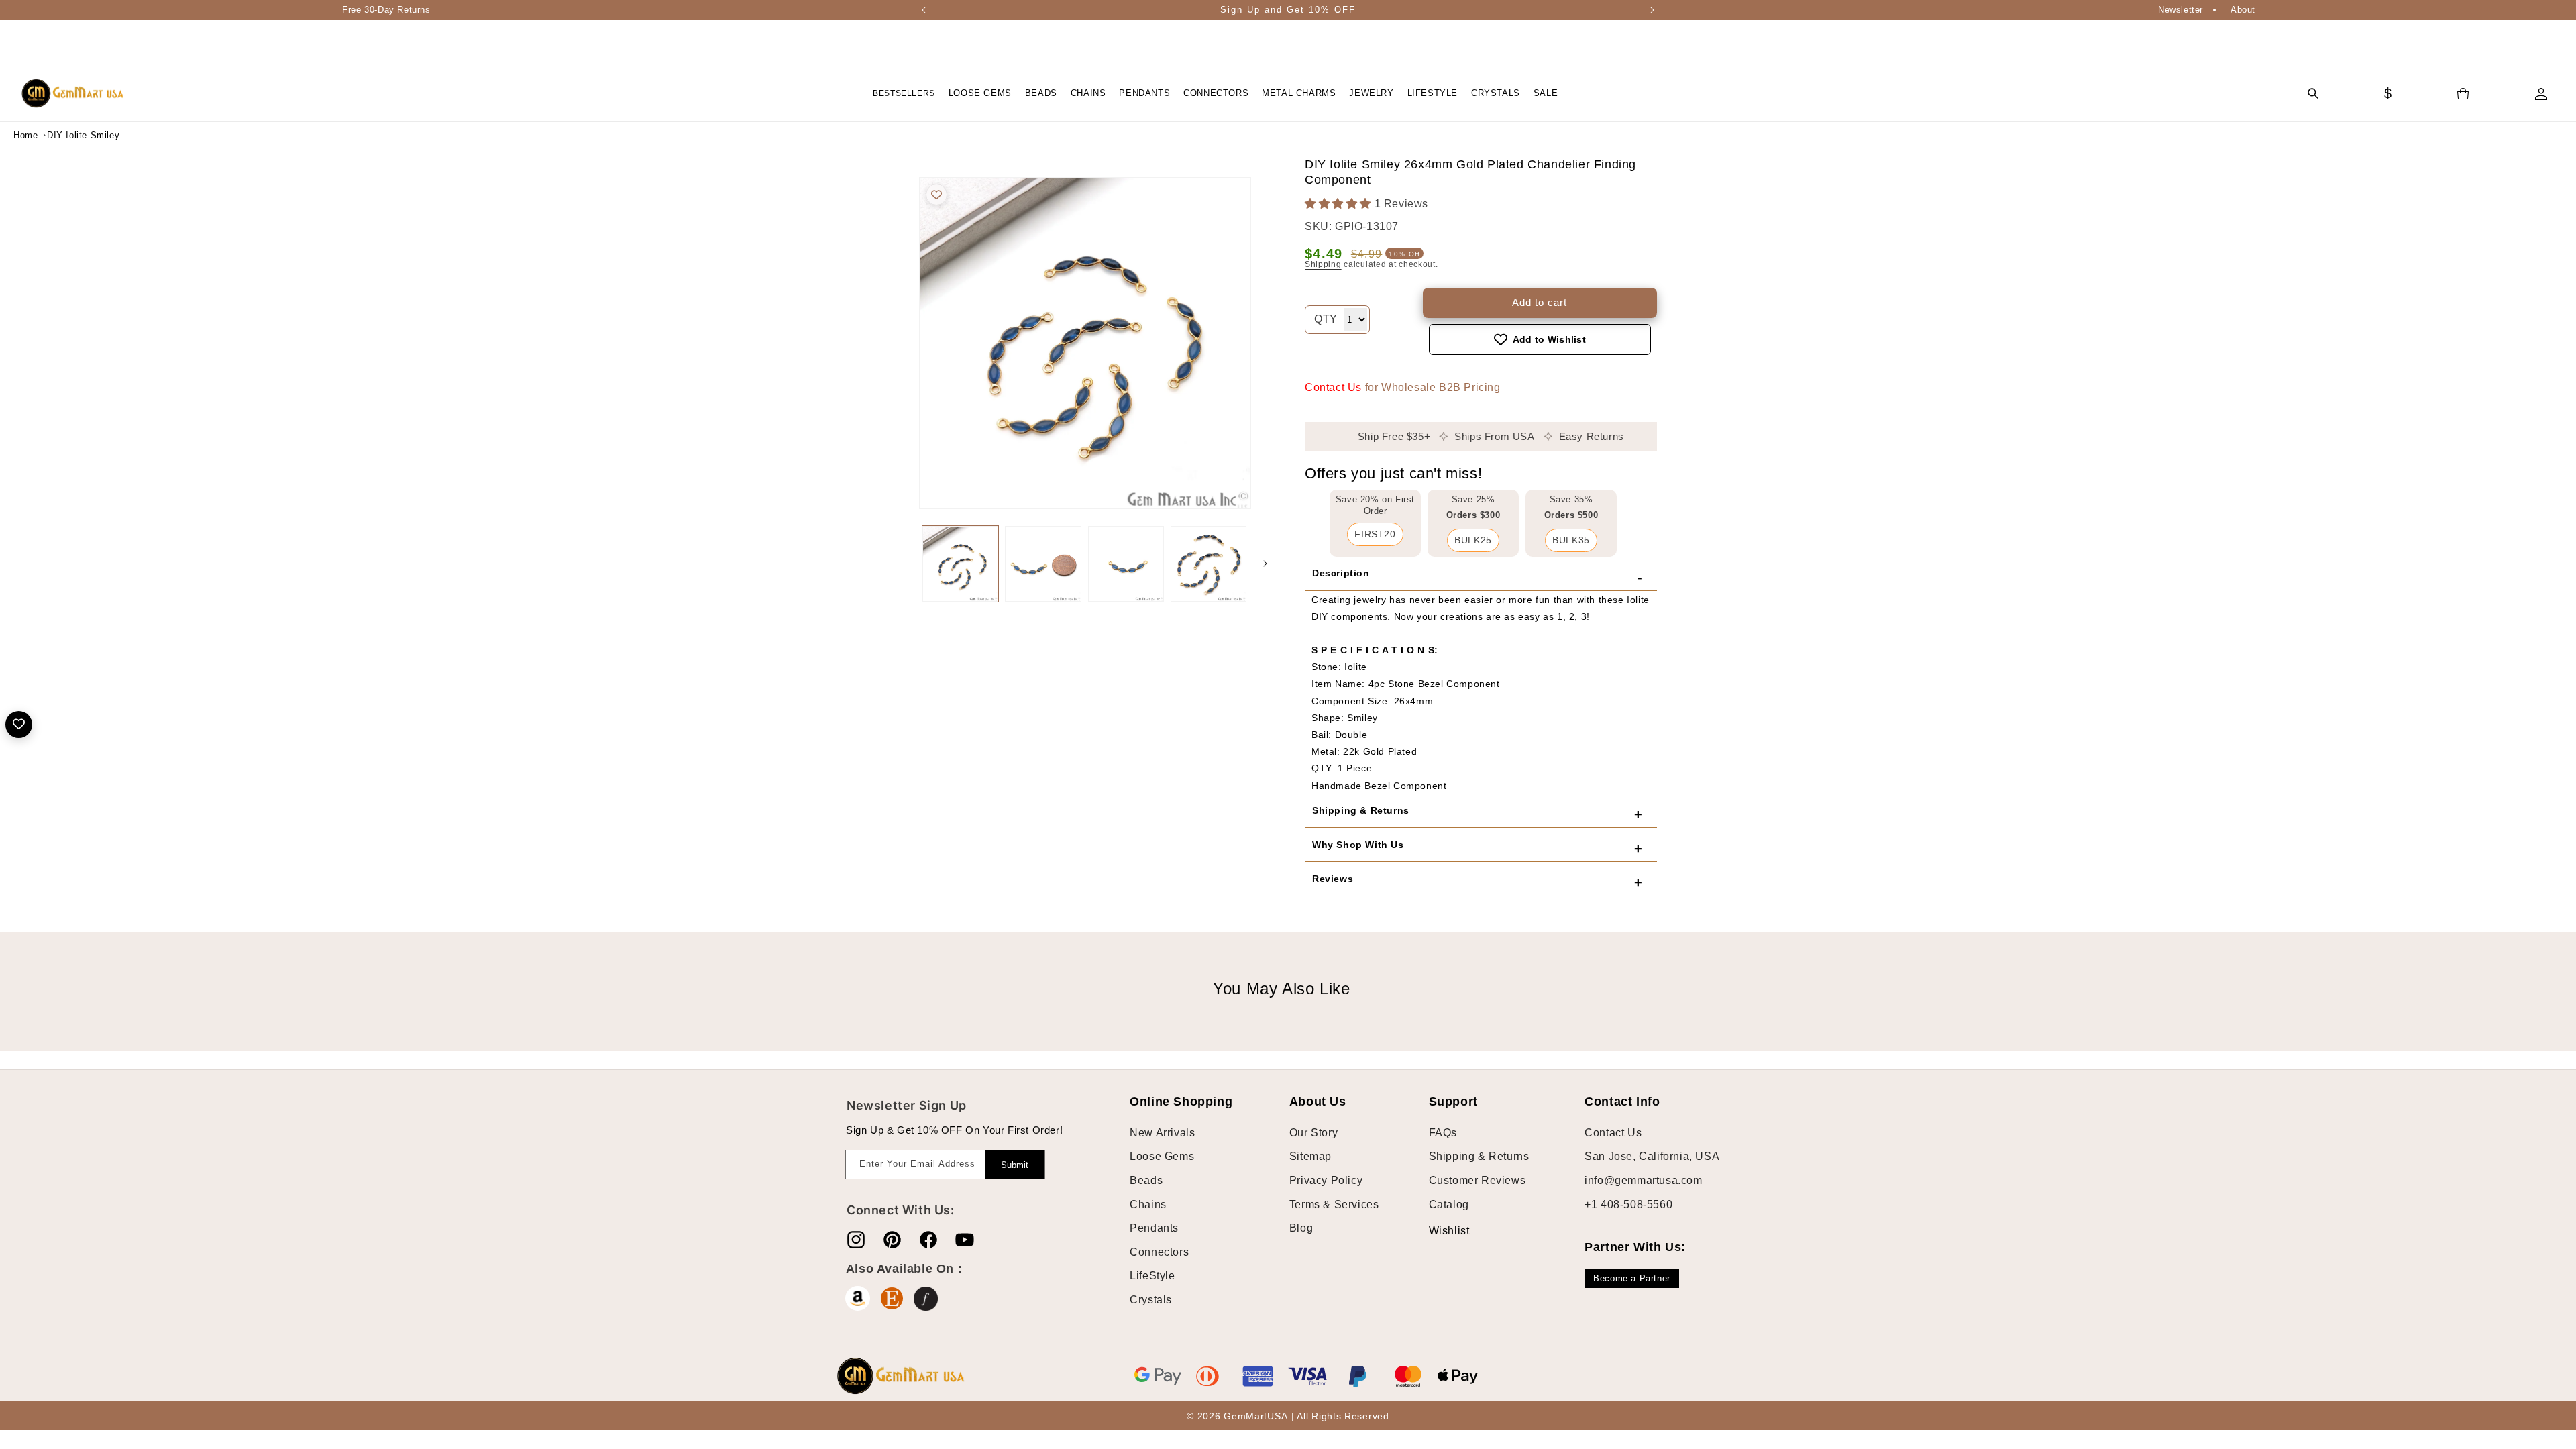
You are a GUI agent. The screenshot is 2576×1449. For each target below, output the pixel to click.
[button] (980, 94)
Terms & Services (1334, 1204)
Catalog (1449, 1204)
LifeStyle (1152, 1276)
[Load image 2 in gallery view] (1043, 564)
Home (25, 135)
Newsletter (2181, 10)
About (2243, 10)
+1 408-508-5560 (1628, 1204)
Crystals (1151, 1300)
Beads (1146, 1180)
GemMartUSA (1255, 1416)
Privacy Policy (1326, 1180)
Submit (1015, 1165)
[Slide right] (1265, 563)
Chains (1148, 1204)
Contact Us (1333, 387)
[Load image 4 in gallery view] (1209, 564)
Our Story (1313, 1133)
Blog (1301, 1228)
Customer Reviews (1478, 1180)
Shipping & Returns (1479, 1156)
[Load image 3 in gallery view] (1126, 564)
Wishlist (1439, 1231)
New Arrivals (1162, 1133)
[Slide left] (906, 563)
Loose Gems (1162, 1156)
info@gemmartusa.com (1643, 1180)
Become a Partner (1632, 1278)
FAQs (1443, 1133)
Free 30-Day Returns (386, 10)
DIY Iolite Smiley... (80, 135)
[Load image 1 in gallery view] (960, 564)
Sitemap (1310, 1156)
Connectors (1159, 1252)
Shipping (1323, 264)
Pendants (1154, 1228)
